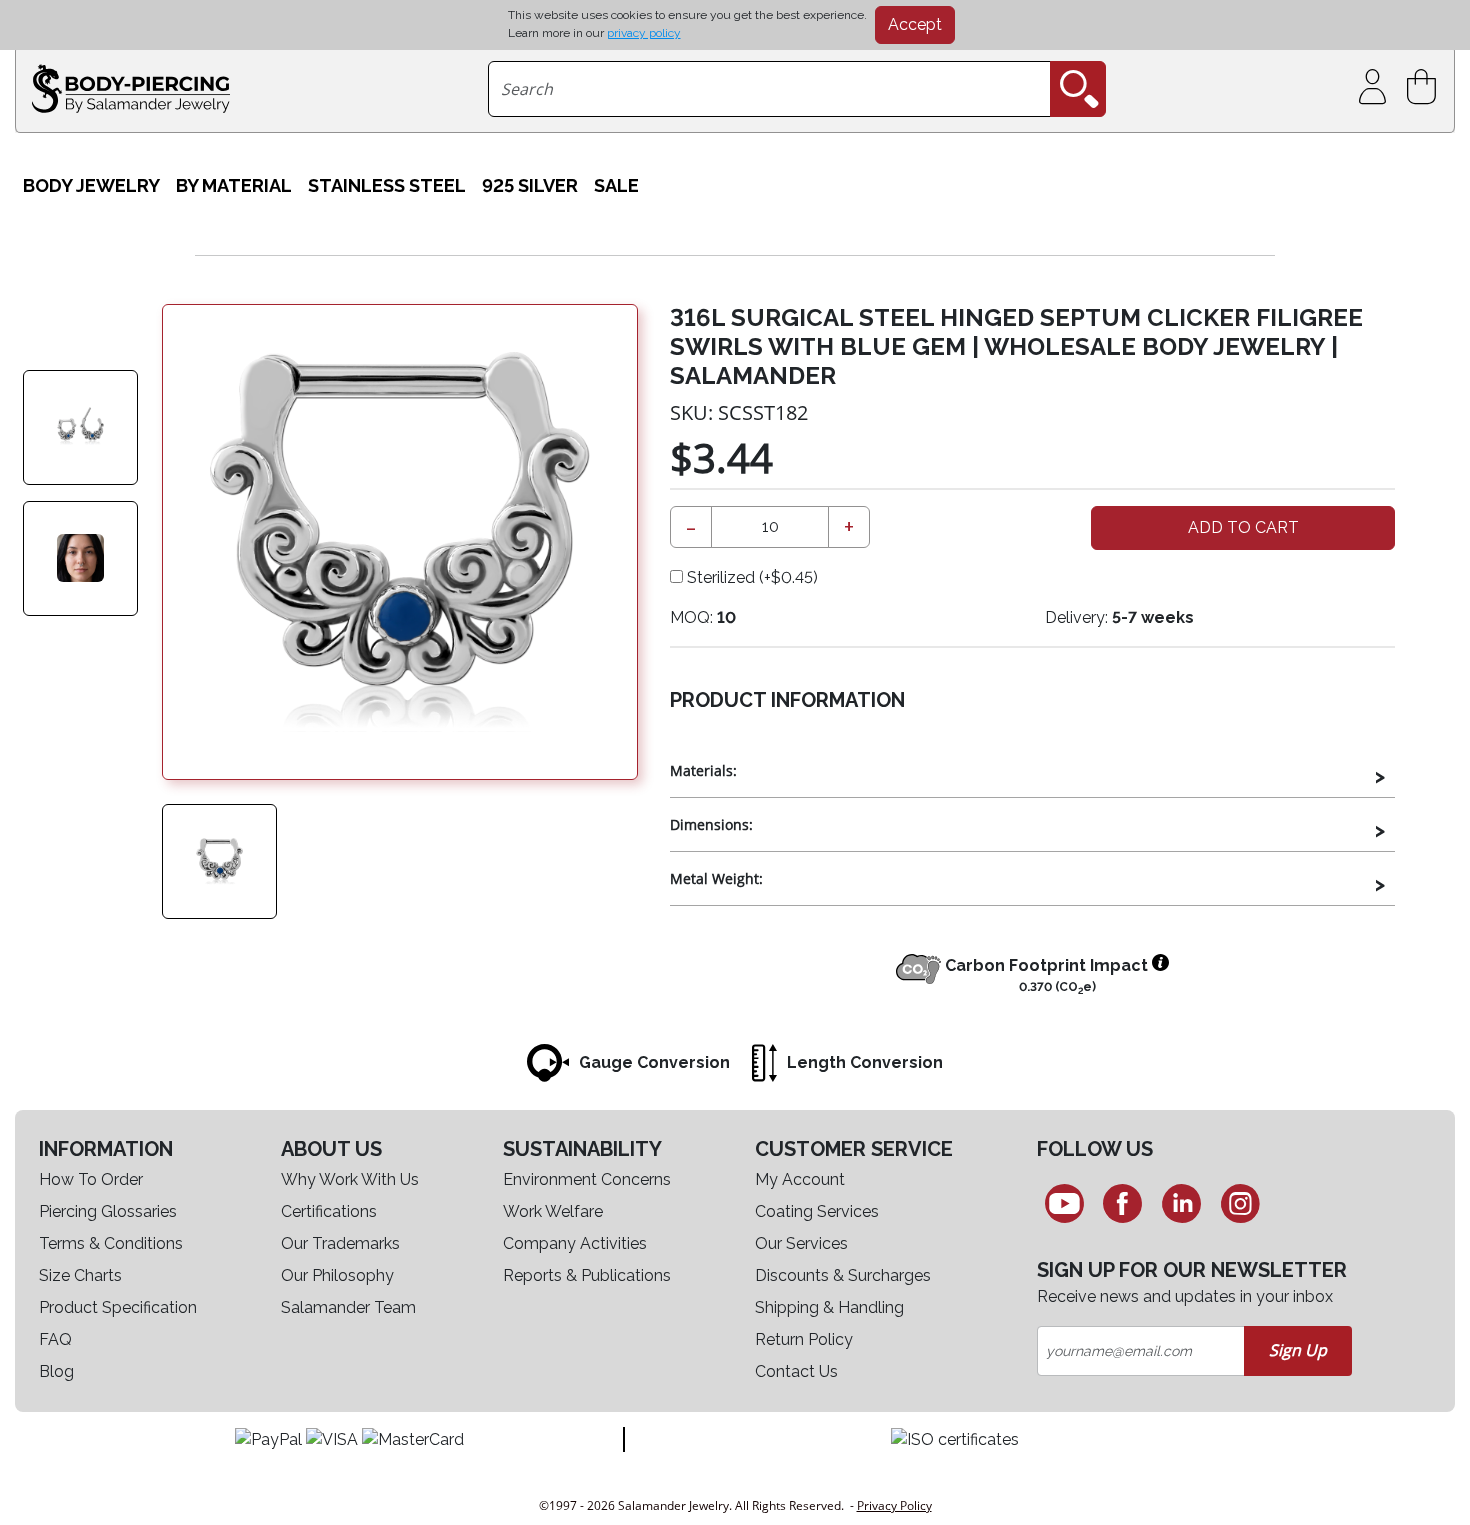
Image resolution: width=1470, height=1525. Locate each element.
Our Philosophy (337, 1275)
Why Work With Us (350, 1179)
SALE (616, 185)
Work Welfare (553, 1211)
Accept (915, 24)
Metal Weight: (716, 878)
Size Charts (80, 1275)
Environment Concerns (587, 1179)
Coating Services (817, 1211)
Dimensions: (711, 824)
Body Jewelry (91, 185)
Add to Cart (1243, 527)
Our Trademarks (340, 1243)
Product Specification (118, 1307)
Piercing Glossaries (108, 1211)
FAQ (55, 1339)
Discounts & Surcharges (843, 1275)
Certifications (329, 1211)
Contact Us (796, 1371)
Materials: (703, 770)
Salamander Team (348, 1307)
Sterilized (750, 577)
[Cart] (1425, 87)
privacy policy (644, 33)
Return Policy (804, 1339)
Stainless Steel (387, 185)
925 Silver (530, 185)
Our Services (801, 1243)
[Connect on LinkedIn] (1181, 1203)
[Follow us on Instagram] (1240, 1203)
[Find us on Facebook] (1123, 1203)
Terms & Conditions (111, 1243)
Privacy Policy (894, 1505)
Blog (56, 1371)
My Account (800, 1179)
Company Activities (575, 1243)
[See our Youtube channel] (1064, 1203)
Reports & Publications (587, 1275)
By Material (234, 185)
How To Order (91, 1179)
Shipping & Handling (829, 1307)
